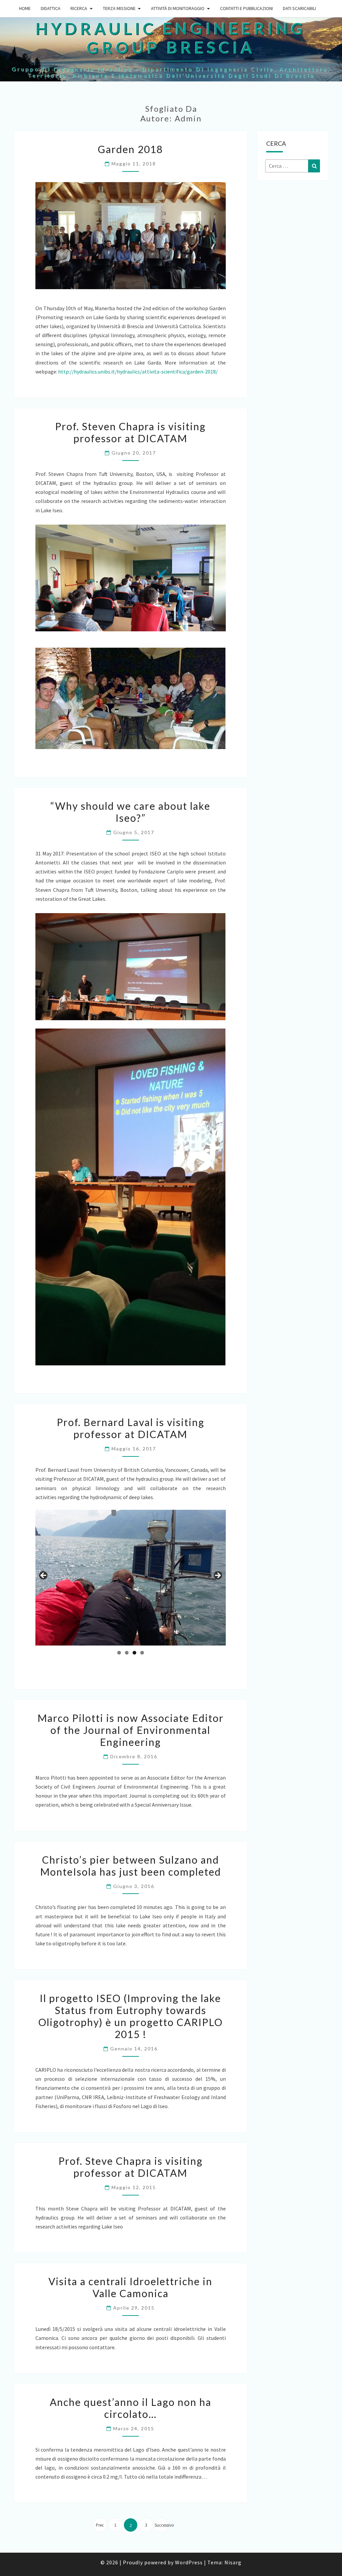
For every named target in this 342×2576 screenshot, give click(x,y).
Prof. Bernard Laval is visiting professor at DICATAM (131, 1428)
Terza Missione (119, 8)
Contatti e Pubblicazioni (246, 8)
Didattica (51, 8)
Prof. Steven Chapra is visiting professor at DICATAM (130, 432)
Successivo (161, 2525)
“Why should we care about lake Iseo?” (130, 812)
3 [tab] (134, 1653)
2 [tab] (127, 1653)
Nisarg (233, 2562)
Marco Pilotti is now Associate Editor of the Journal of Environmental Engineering (131, 1730)
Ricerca (79, 8)
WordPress (189, 2562)
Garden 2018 (130, 149)
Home (25, 8)
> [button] (217, 1576)
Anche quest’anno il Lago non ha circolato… (131, 2408)
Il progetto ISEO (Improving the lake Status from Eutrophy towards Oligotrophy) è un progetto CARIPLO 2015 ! (131, 2016)
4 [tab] (142, 1653)
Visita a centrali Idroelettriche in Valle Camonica (130, 2287)
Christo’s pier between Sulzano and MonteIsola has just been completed (131, 1866)
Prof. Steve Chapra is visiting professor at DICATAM (131, 2167)
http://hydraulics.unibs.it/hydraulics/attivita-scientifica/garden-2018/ (138, 372)
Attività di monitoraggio (178, 8)
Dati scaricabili (299, 8)
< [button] (44, 1576)
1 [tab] (119, 1653)
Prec (100, 2525)
